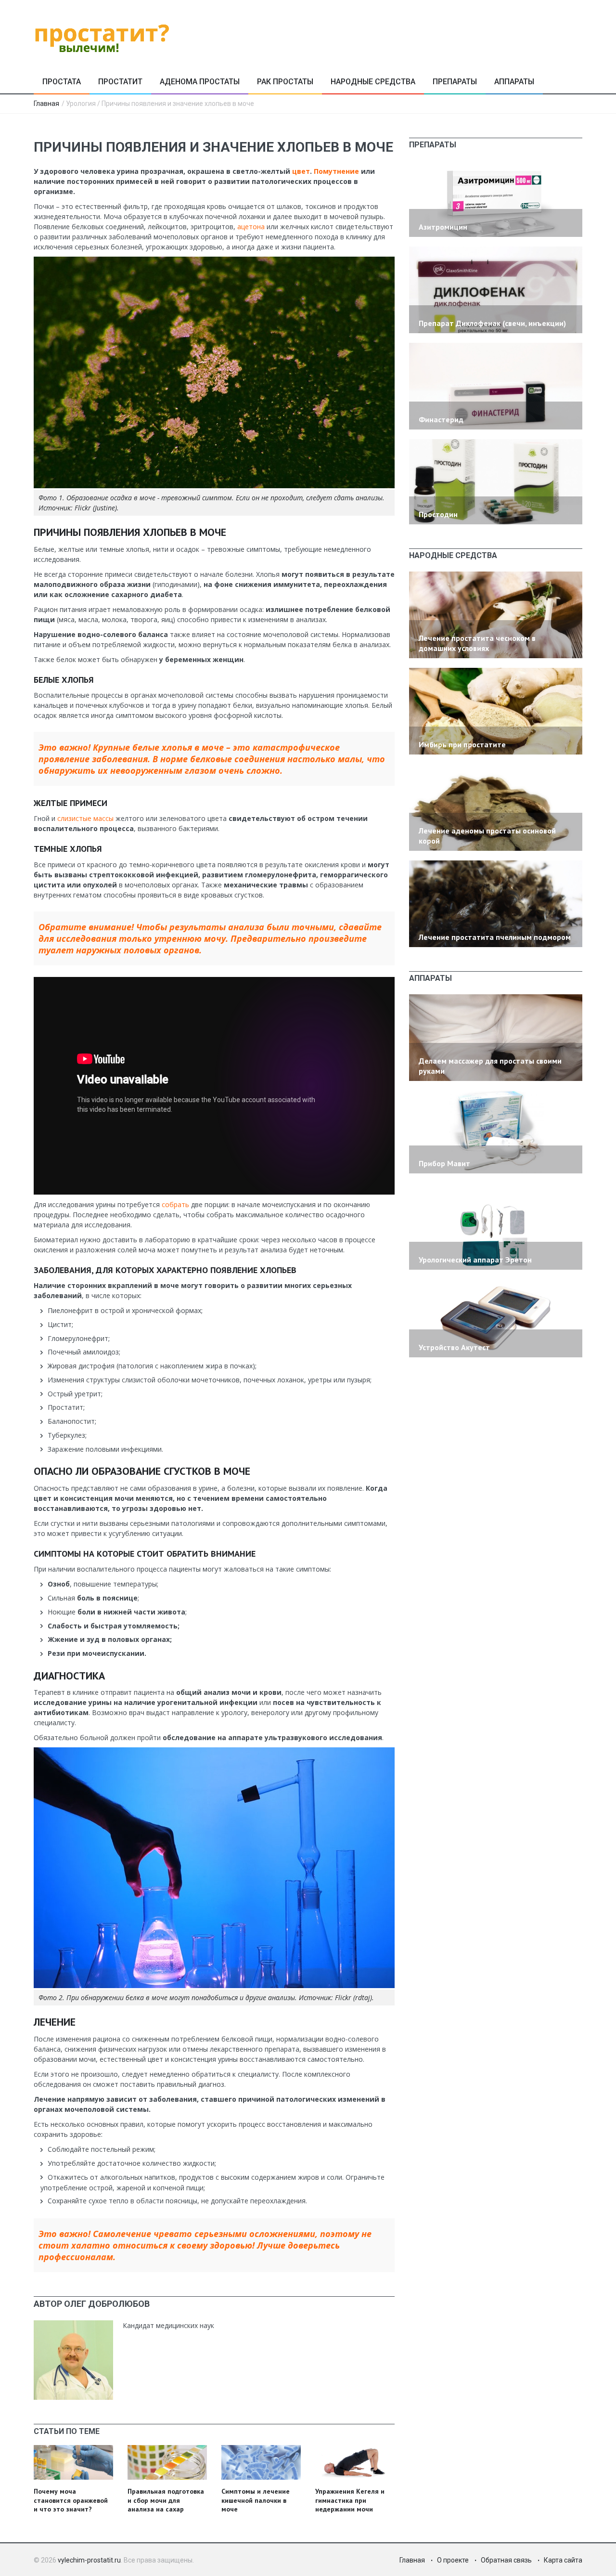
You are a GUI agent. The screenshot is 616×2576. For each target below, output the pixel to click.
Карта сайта (563, 2560)
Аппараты (514, 82)
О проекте (453, 2560)
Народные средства (373, 82)
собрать (176, 1204)
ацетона (252, 227)
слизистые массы (85, 818)
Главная (46, 104)
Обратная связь (506, 2560)
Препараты (455, 82)
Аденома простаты (200, 82)
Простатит (120, 82)
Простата (62, 82)
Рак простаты (285, 82)
